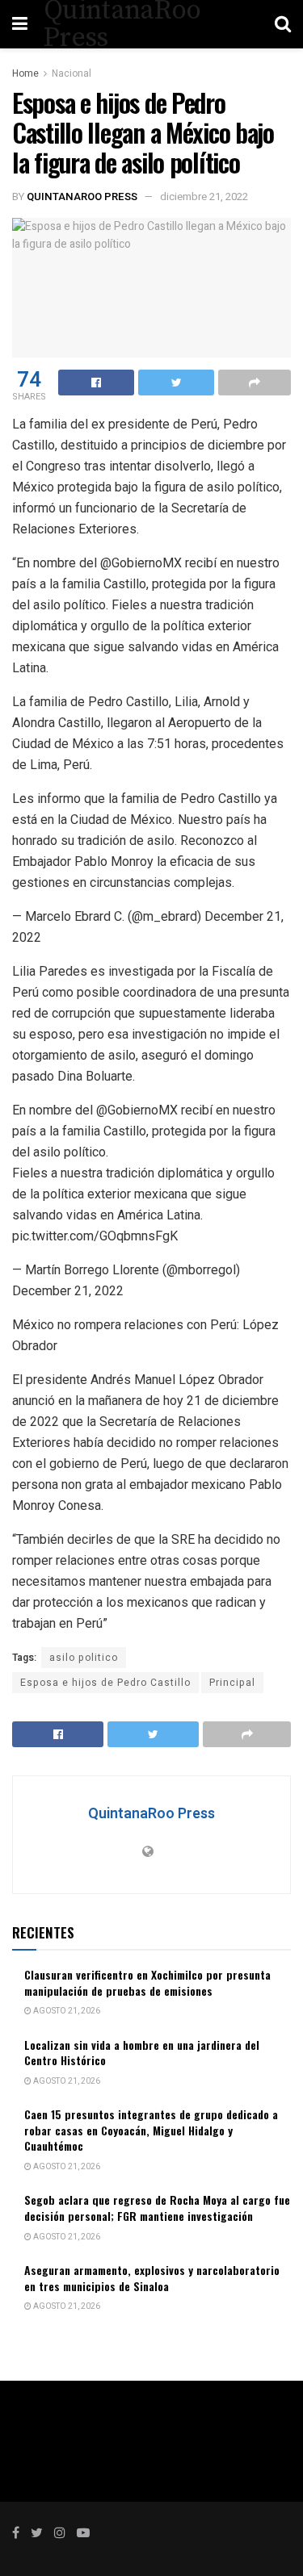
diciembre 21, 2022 (204, 197)
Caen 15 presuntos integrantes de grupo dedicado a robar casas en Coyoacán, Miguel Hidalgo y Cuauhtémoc (151, 2130)
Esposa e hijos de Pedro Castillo (105, 1683)
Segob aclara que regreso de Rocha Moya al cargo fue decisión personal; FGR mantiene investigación (157, 2208)
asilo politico (84, 1658)
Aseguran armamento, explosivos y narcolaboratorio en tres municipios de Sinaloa (152, 2278)
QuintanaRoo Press (82, 197)
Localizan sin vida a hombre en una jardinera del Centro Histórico (142, 2053)
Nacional (72, 73)
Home (25, 73)
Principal (232, 1683)
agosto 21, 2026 (66, 2011)
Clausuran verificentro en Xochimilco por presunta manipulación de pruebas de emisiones (147, 1982)
